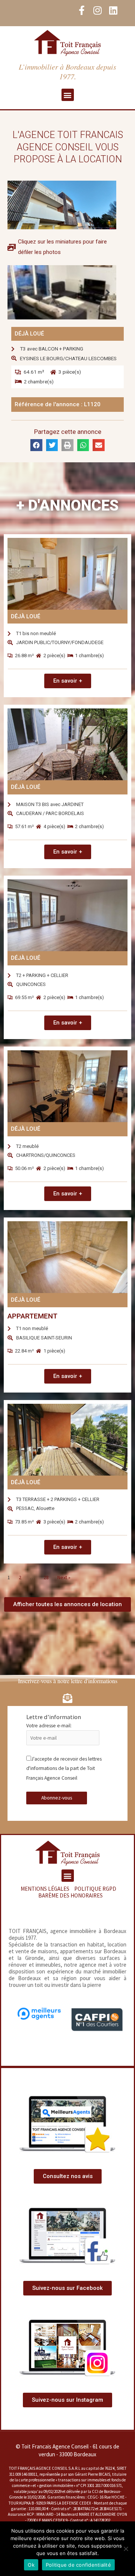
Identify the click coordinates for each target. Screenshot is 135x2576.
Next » (64, 1578)
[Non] (126, 2549)
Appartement (32, 1316)
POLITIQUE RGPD (95, 1889)
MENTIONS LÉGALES (45, 1889)
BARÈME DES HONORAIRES (70, 1895)
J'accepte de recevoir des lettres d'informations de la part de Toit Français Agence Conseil (64, 1768)
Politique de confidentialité (78, 2565)
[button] (68, 95)
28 (46, 1578)
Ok (31, 2565)
